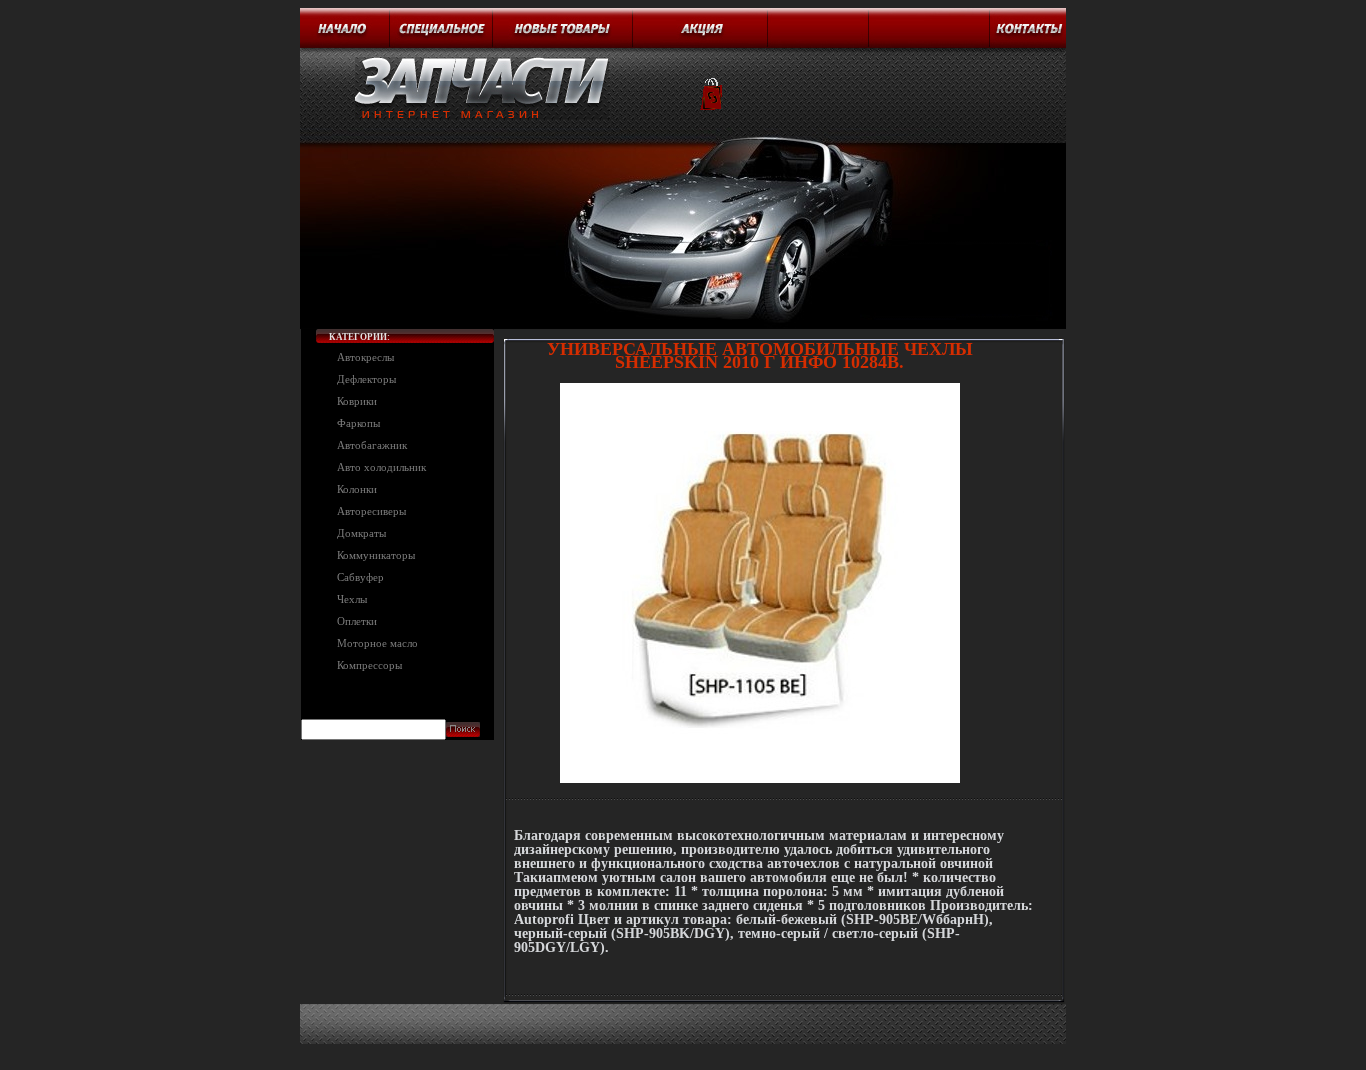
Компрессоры (369, 665)
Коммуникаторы (376, 555)
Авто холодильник (381, 467)
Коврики (357, 401)
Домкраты (361, 533)
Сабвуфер (360, 577)
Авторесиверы (371, 511)
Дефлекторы (366, 379)
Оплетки (357, 621)
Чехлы (352, 599)
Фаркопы (358, 423)
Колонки (357, 489)
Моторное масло (377, 643)
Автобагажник (372, 445)
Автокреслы (365, 357)
